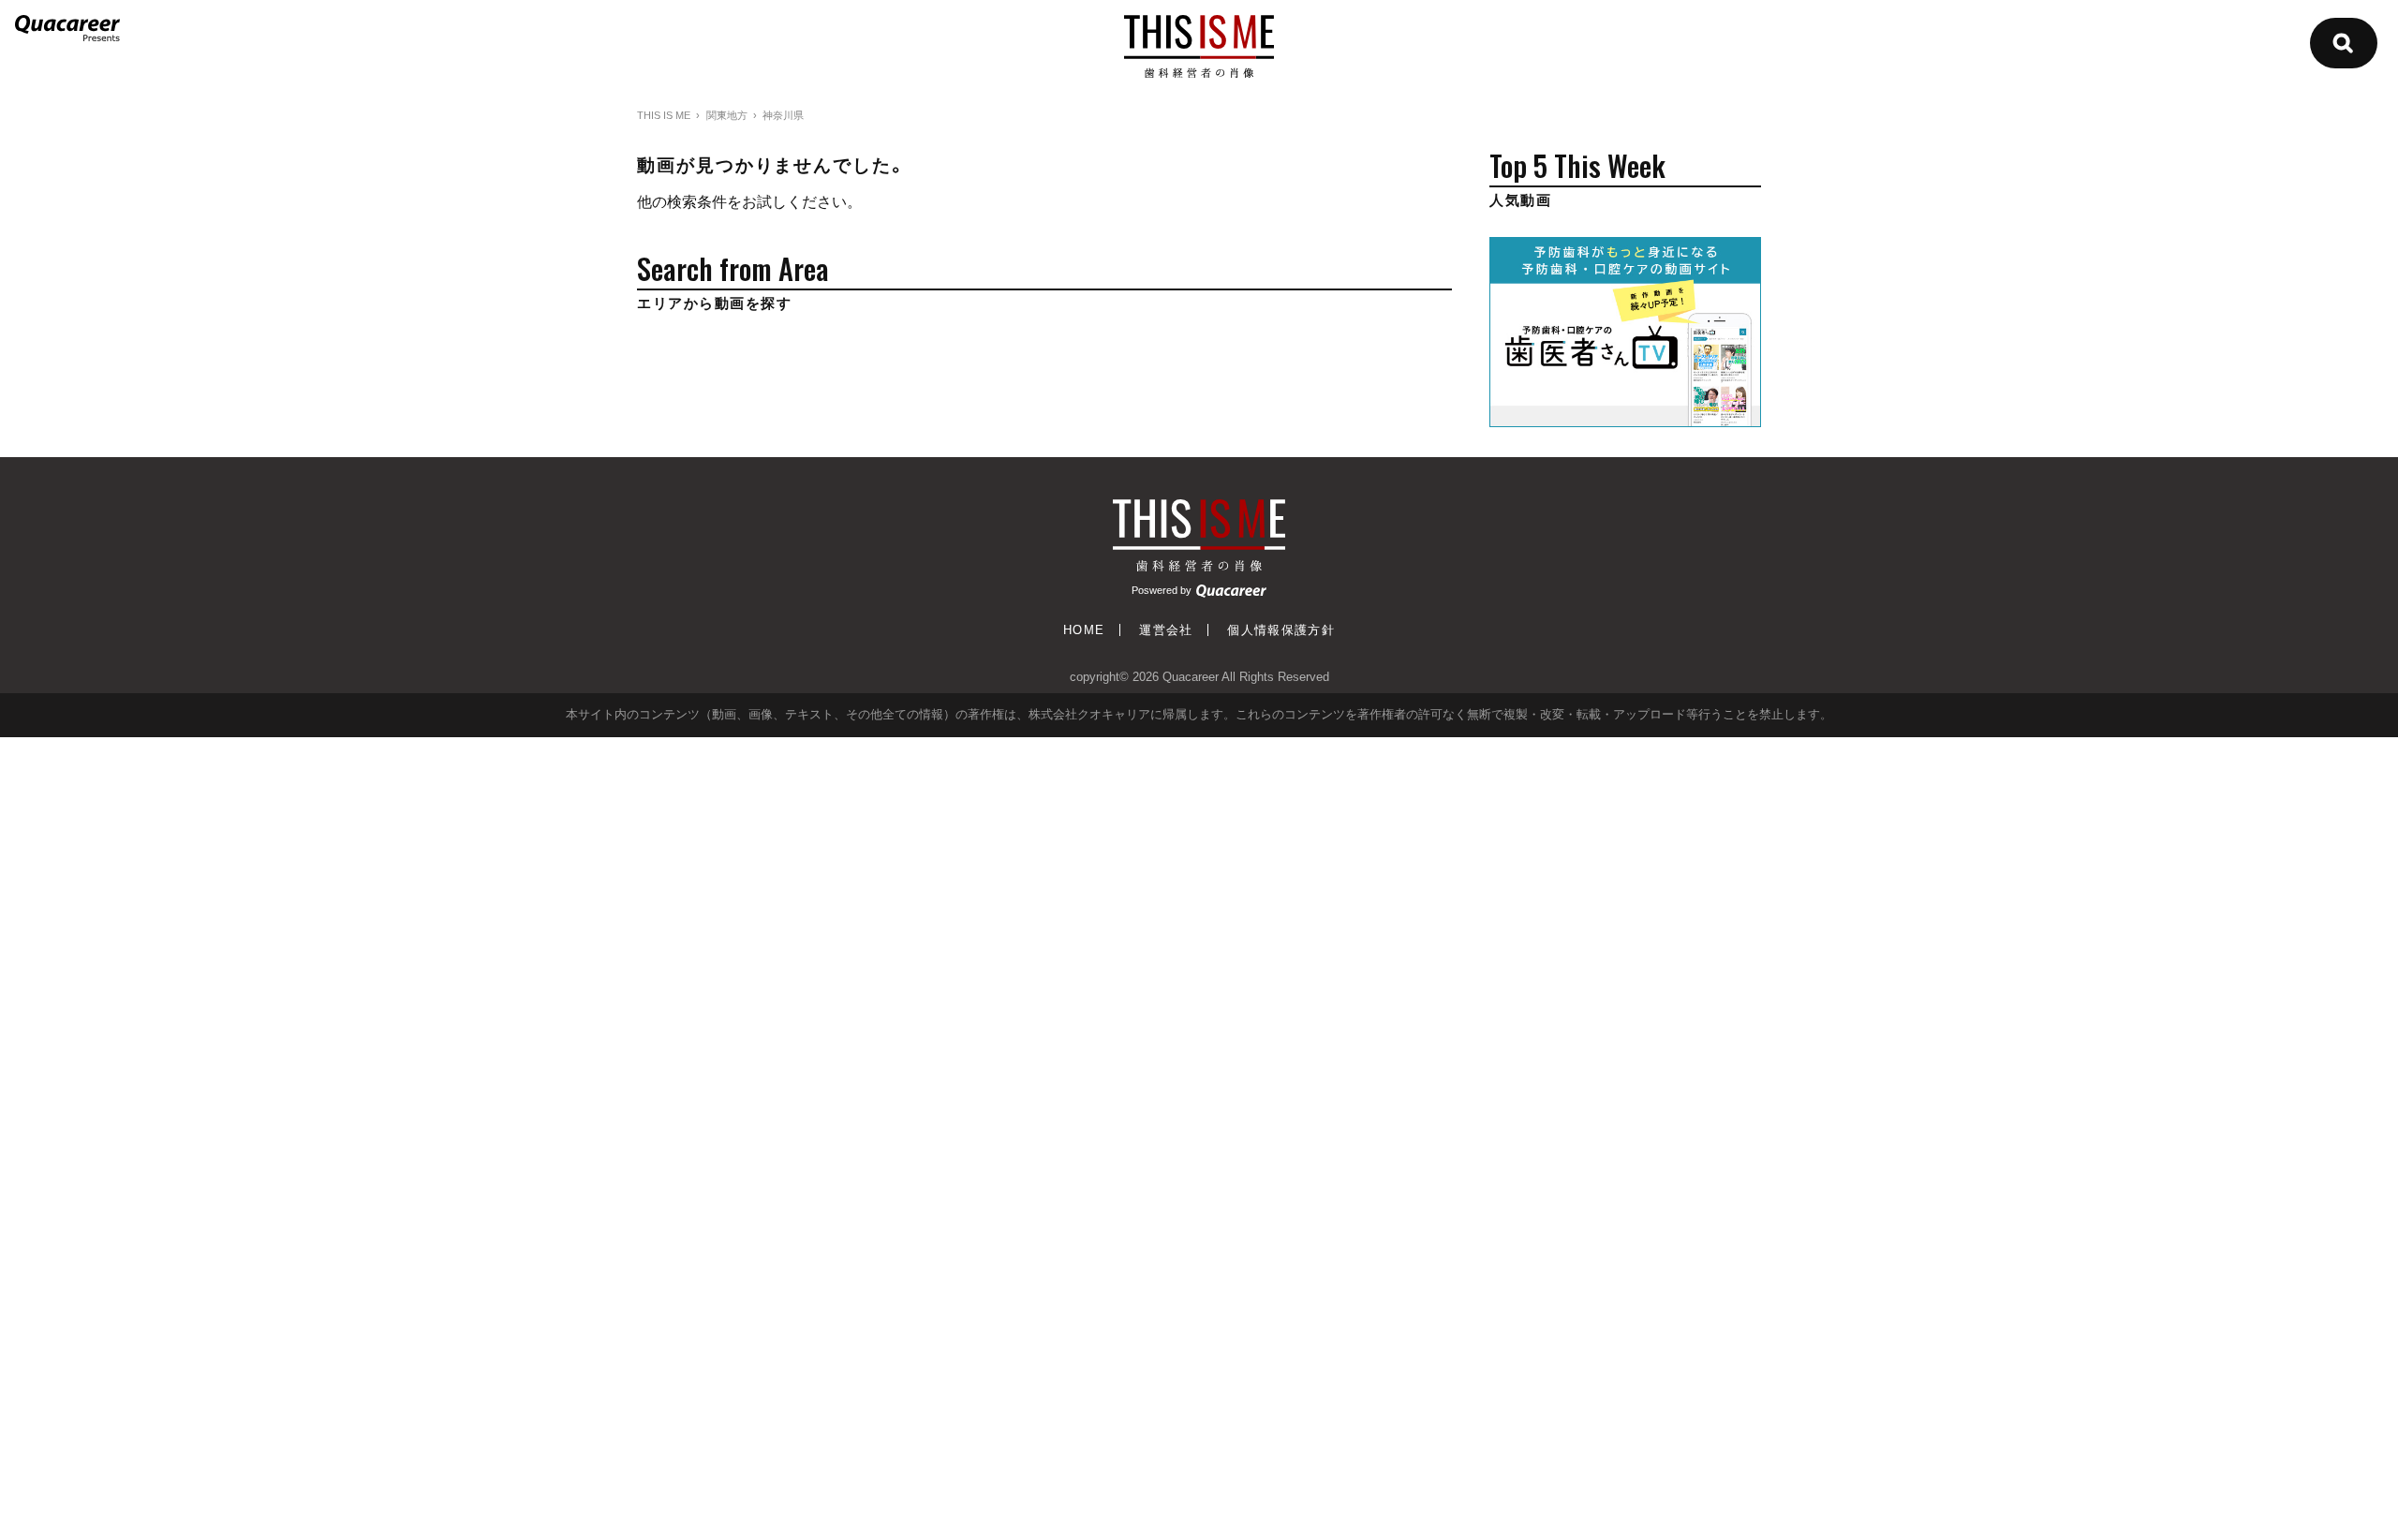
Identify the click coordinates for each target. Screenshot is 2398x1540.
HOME (1084, 630)
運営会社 (1166, 630)
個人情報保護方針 (1281, 630)
